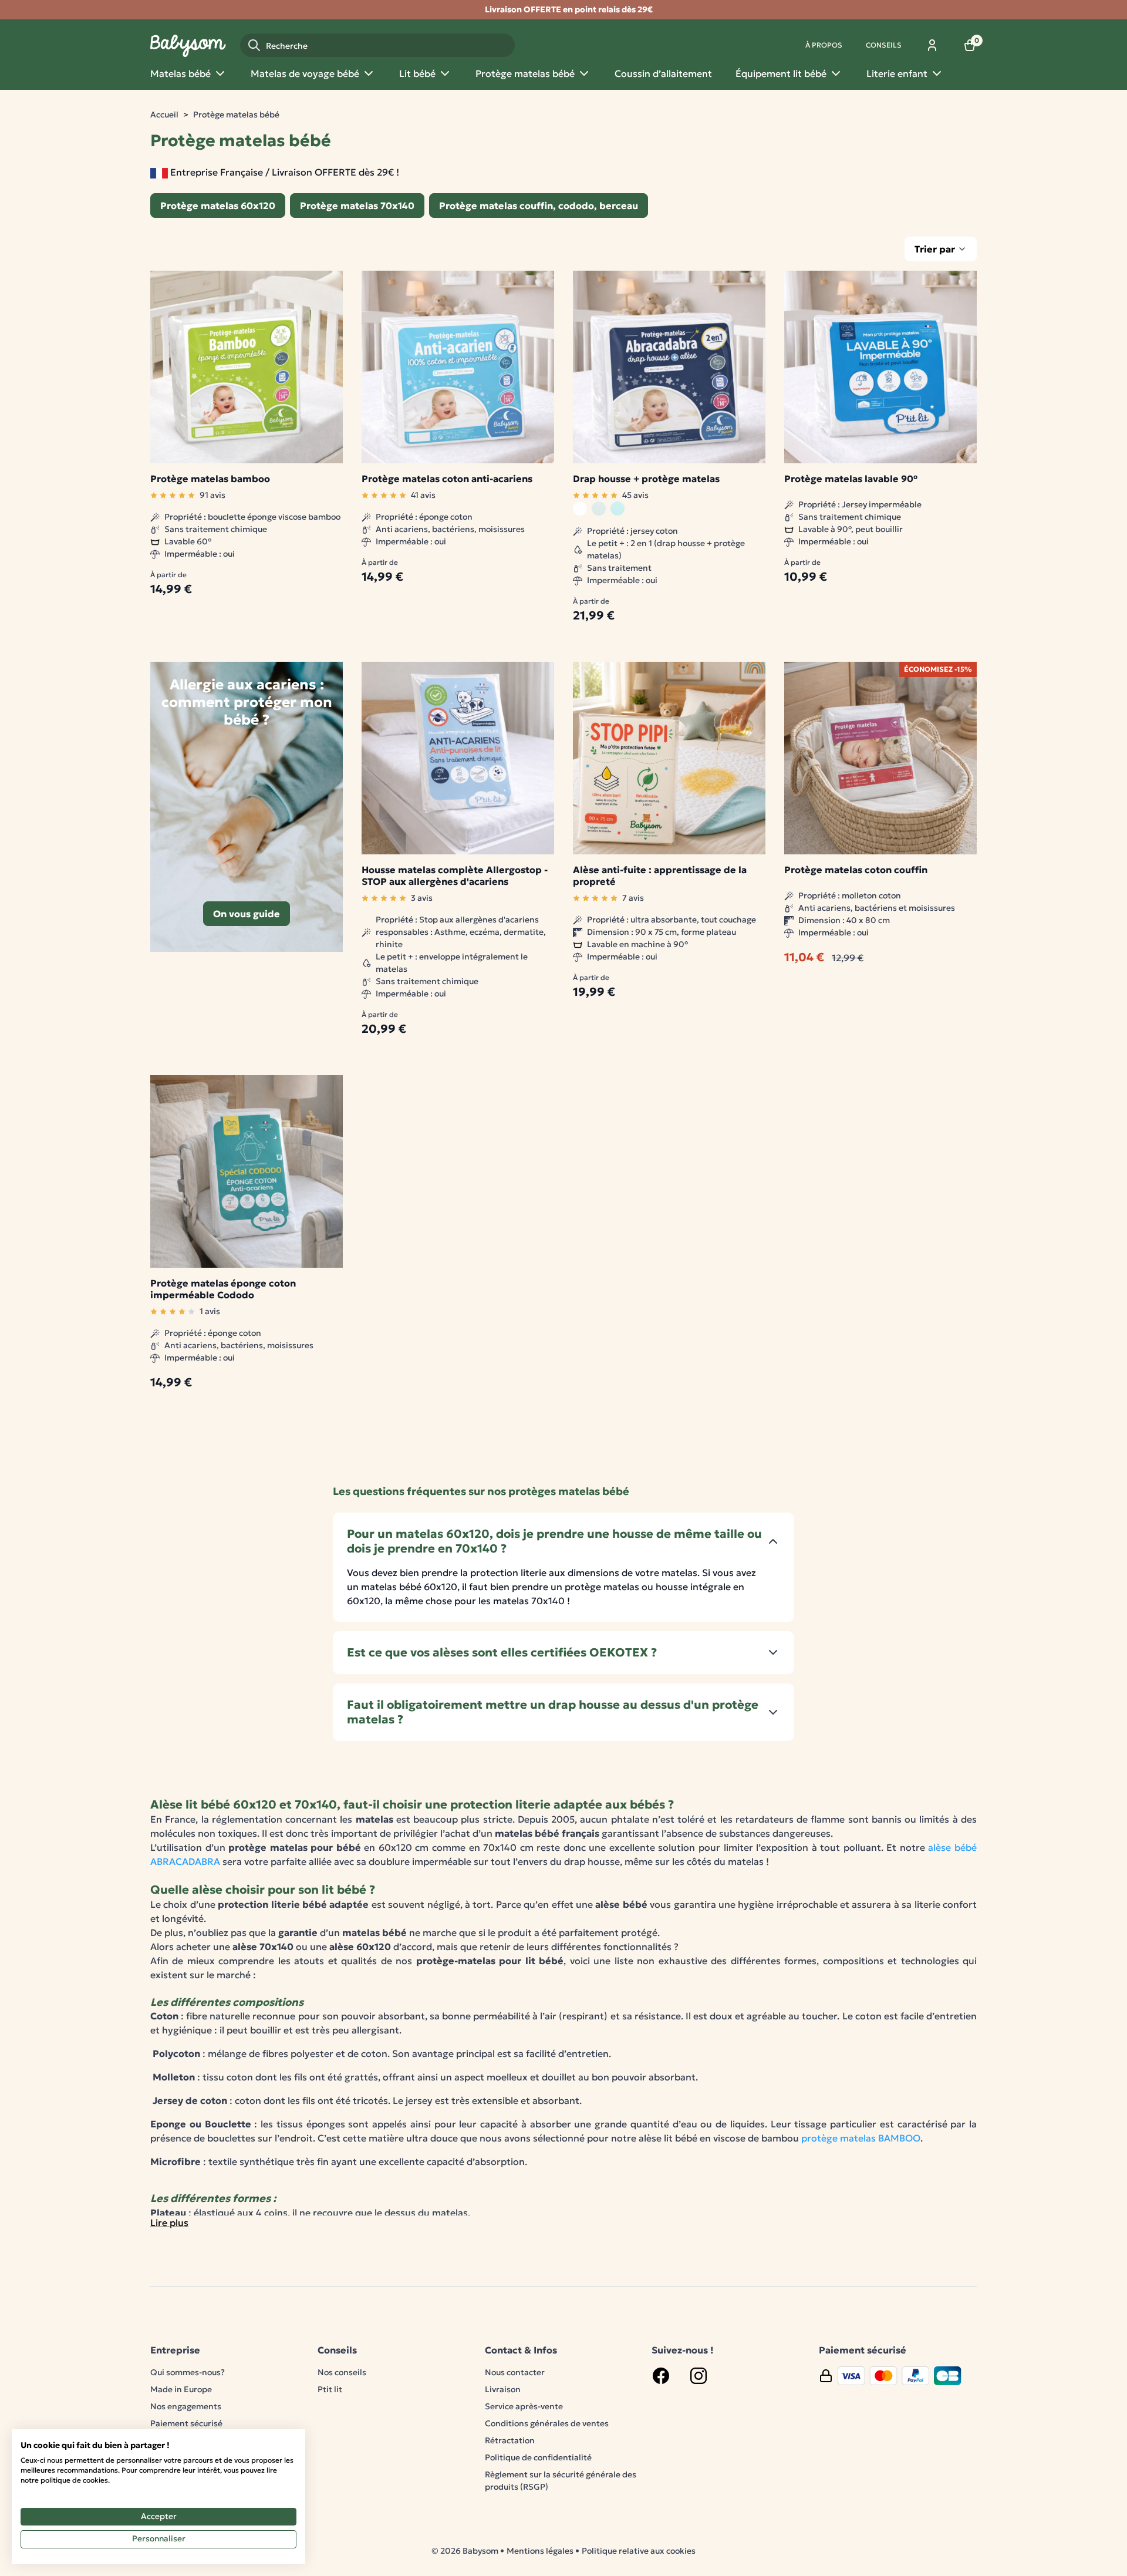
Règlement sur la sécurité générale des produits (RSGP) (561, 2481)
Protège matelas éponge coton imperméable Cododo (223, 1289)
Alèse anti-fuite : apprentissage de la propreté (660, 875)
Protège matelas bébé (525, 73)
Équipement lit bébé (781, 73)
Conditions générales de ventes (547, 2423)
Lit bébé (417, 73)
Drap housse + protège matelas (646, 479)
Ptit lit (330, 2389)
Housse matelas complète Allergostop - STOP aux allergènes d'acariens (455, 875)
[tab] (563, 1541)
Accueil (164, 115)
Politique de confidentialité (538, 2457)
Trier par (935, 249)
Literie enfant (897, 73)
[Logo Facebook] (661, 2376)
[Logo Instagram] (699, 2376)
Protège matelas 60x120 (218, 206)
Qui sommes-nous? (188, 2372)
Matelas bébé (180, 73)
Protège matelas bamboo (210, 479)
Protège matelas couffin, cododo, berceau (539, 206)
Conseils (884, 45)
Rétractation (510, 2440)
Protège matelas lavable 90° (851, 479)
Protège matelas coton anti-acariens (447, 479)
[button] (563, 1541)
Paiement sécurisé (186, 2423)
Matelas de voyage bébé (305, 73)
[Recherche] (254, 45)
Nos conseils (342, 2372)
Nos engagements (186, 2406)
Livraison (503, 2389)
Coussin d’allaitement (663, 73)
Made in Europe (181, 2389)
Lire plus (169, 2223)
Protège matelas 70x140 (357, 206)
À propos (824, 45)
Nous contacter (515, 2372)
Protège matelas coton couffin (856, 870)
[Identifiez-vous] (932, 45)
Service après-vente (524, 2406)
